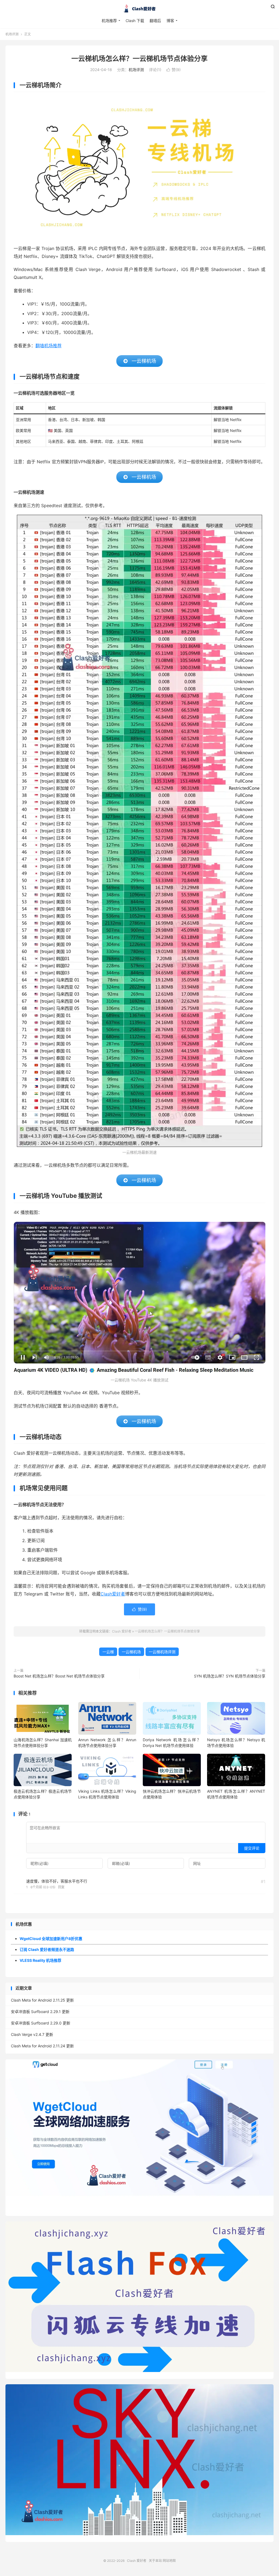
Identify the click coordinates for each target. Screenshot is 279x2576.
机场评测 (12, 34)
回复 (61, 1887)
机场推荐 (109, 21)
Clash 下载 (135, 21)
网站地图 (169, 2561)
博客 (170, 21)
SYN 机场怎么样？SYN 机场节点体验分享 (230, 1676)
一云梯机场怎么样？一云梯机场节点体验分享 (139, 59)
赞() (174, 70)
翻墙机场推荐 (48, 346)
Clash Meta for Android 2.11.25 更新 (42, 2000)
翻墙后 (155, 21)
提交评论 (252, 1848)
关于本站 (155, 2561)
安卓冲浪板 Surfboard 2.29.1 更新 (40, 2012)
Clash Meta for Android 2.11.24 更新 (42, 2046)
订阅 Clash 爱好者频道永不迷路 (47, 1949)
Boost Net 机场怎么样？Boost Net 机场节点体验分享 (59, 1676)
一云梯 (108, 1652)
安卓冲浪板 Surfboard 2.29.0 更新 (41, 2023)
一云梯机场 (131, 1652)
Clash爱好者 (113, 1594)
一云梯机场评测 (162, 1652)
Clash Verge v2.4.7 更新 (32, 2034)
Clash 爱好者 (139, 8)
